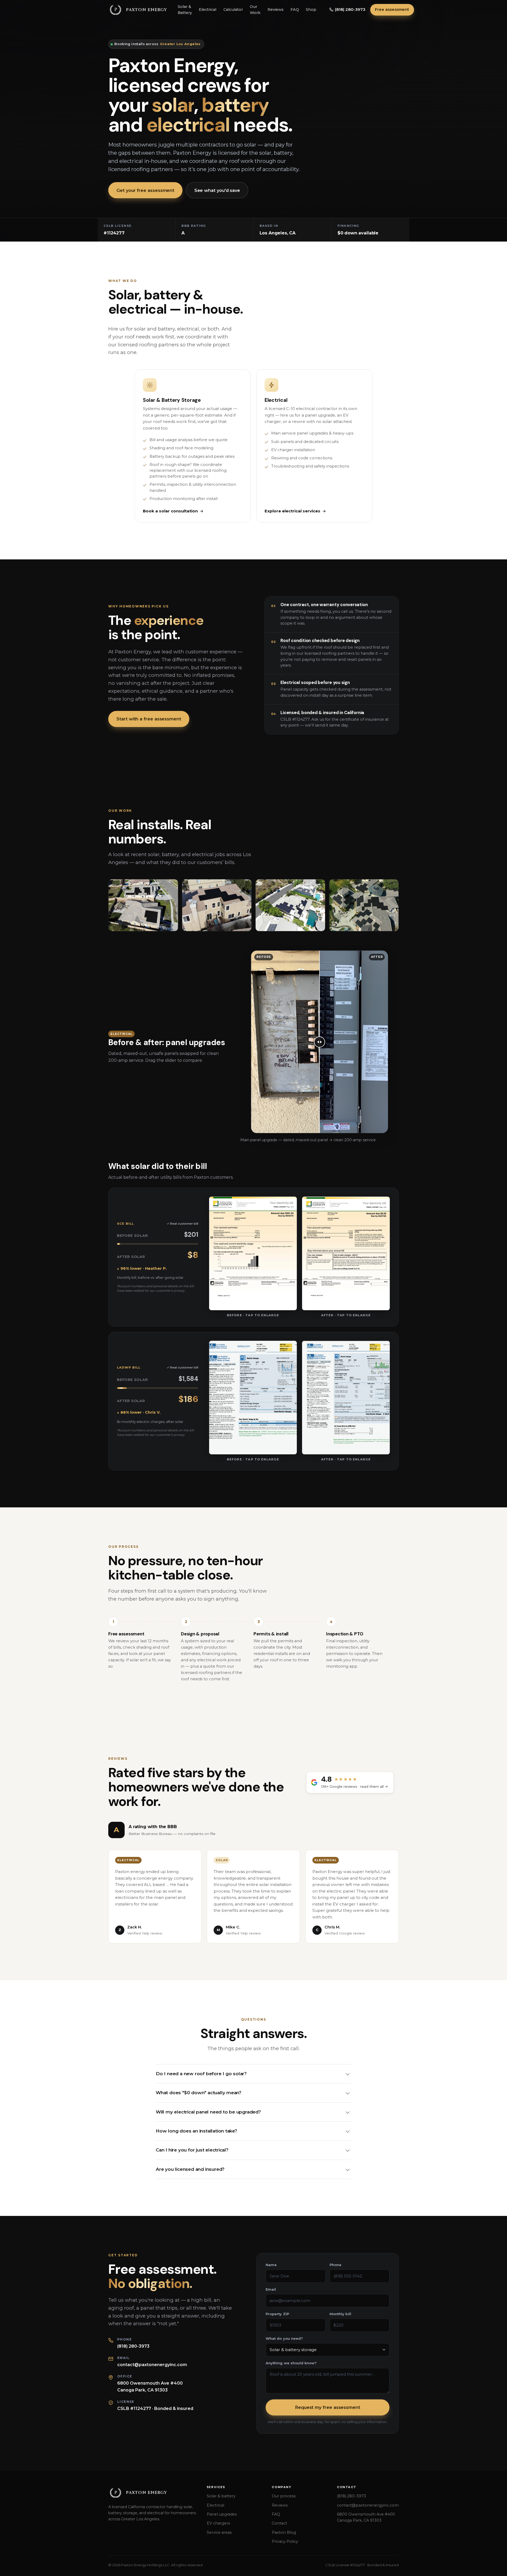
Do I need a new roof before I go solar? (201, 2074)
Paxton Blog (284, 2532)
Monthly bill (340, 2314)
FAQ (295, 10)
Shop (311, 10)
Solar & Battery (185, 10)
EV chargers (218, 2523)
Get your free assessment (145, 190)
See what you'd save (217, 190)
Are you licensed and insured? (190, 2169)
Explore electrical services (292, 511)
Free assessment (392, 10)
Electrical (208, 10)
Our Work (255, 10)
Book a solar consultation (170, 511)
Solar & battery (221, 2496)
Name (271, 2265)
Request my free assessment (328, 2407)
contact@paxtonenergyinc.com (152, 2365)
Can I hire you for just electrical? (192, 2150)
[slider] (320, 1042)
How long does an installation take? (196, 2131)
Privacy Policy (285, 2541)
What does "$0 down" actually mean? (199, 2093)
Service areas (219, 2532)
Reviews (276, 10)
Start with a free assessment (149, 719)
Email (271, 2289)
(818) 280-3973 (133, 2346)
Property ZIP (277, 2314)
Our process (284, 2496)
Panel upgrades (222, 2514)
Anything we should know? (291, 2363)
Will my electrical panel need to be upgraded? (208, 2112)
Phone (335, 2265)
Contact (279, 2523)
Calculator (233, 10)
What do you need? (284, 2339)
